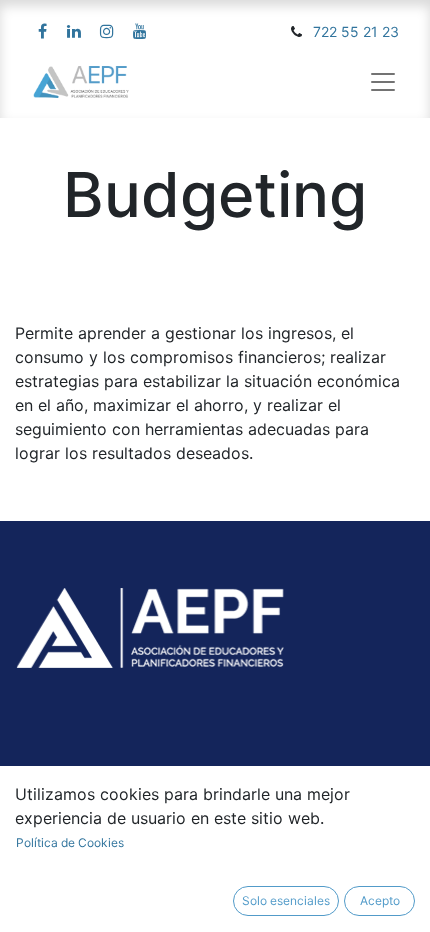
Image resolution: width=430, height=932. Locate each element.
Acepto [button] (380, 900)
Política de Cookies (70, 842)
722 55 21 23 (356, 31)
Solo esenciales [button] (286, 900)
